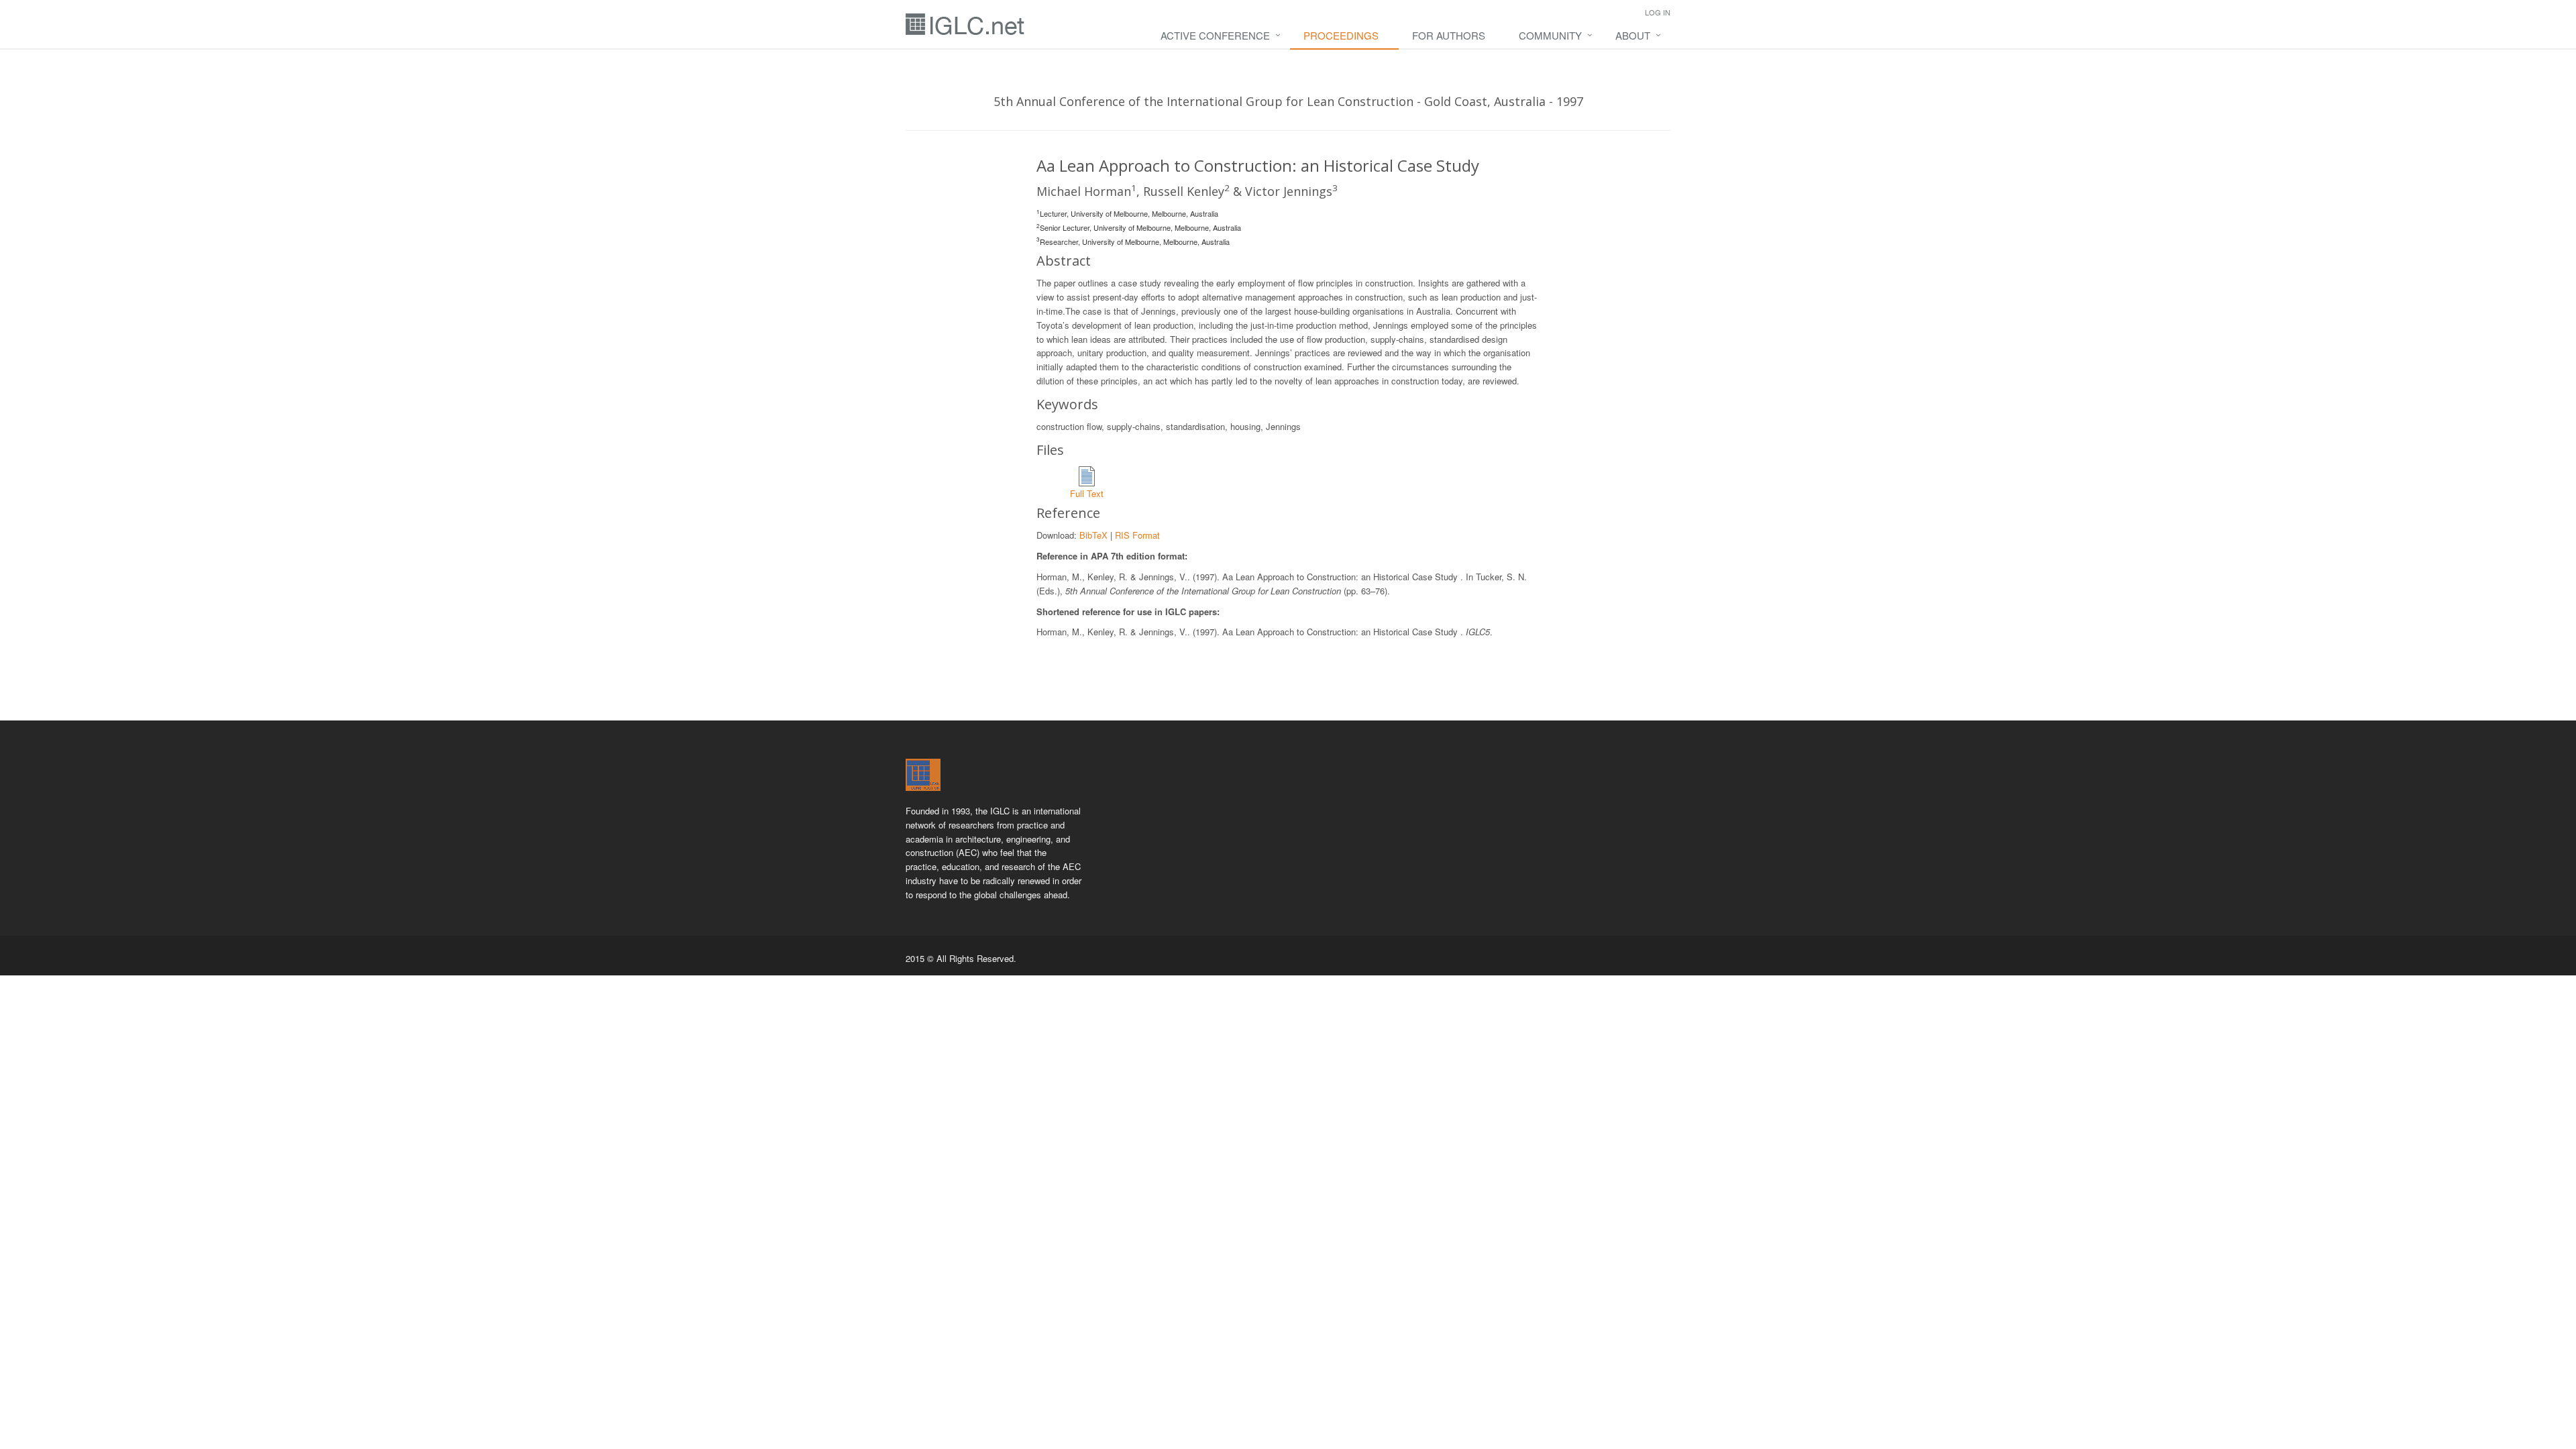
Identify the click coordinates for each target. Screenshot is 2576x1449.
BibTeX (1093, 535)
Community (1550, 35)
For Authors (1449, 35)
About (1633, 35)
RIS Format (1137, 535)
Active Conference (1215, 35)
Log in (1658, 12)
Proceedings (1341, 35)
